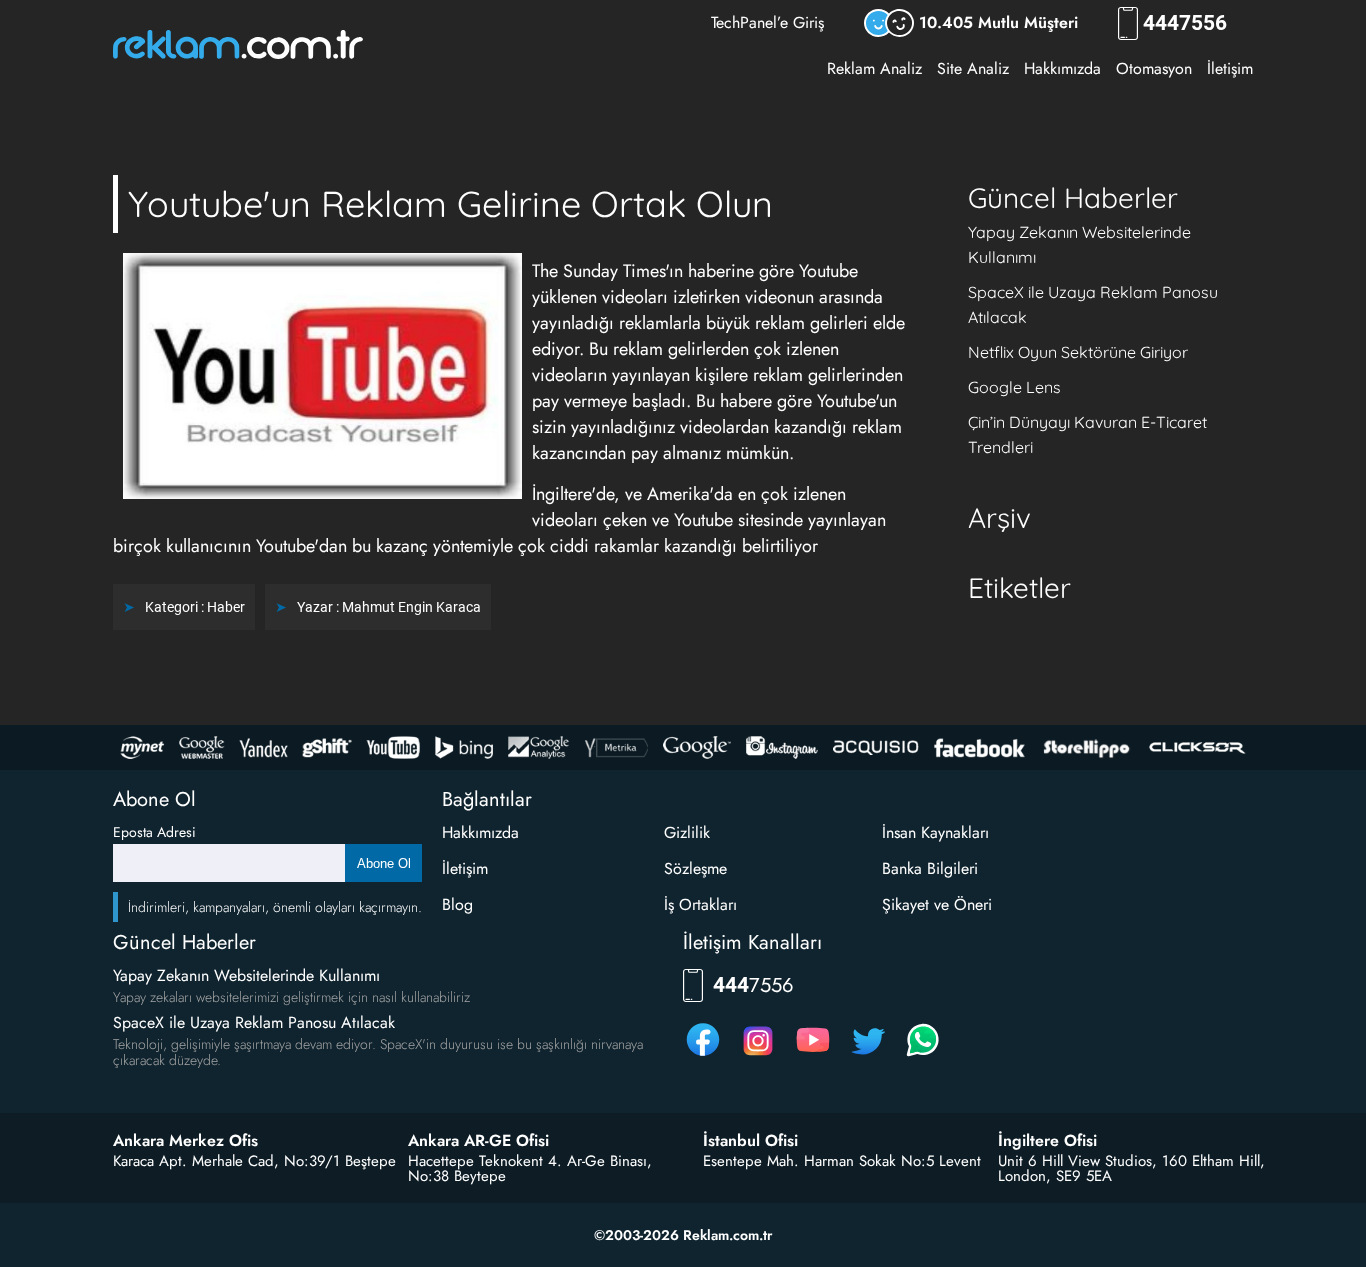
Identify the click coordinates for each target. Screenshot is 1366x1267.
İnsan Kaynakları (935, 832)
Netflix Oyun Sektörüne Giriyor (1078, 352)
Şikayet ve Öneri (937, 904)
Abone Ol (384, 863)
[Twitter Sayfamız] (868, 1055)
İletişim (1230, 68)
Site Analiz (973, 68)
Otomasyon (1154, 68)
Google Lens (1014, 387)
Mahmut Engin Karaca (411, 607)
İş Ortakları (700, 904)
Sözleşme (695, 868)
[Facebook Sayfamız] (703, 1055)
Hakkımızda (1062, 68)
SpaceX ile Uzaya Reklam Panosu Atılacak (254, 1022)
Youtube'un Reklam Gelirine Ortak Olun (450, 203)
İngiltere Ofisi (1047, 1141)
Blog (457, 904)
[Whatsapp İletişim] (923, 1055)
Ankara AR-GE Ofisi (478, 1141)
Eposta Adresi (154, 832)
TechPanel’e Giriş (767, 22)
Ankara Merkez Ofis (185, 1141)
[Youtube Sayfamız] (813, 1055)
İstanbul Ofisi (750, 1141)
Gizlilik (687, 832)
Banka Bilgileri (930, 868)
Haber (226, 607)
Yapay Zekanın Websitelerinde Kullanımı (246, 975)
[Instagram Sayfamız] (758, 1055)
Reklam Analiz (874, 68)
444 (1185, 23)
